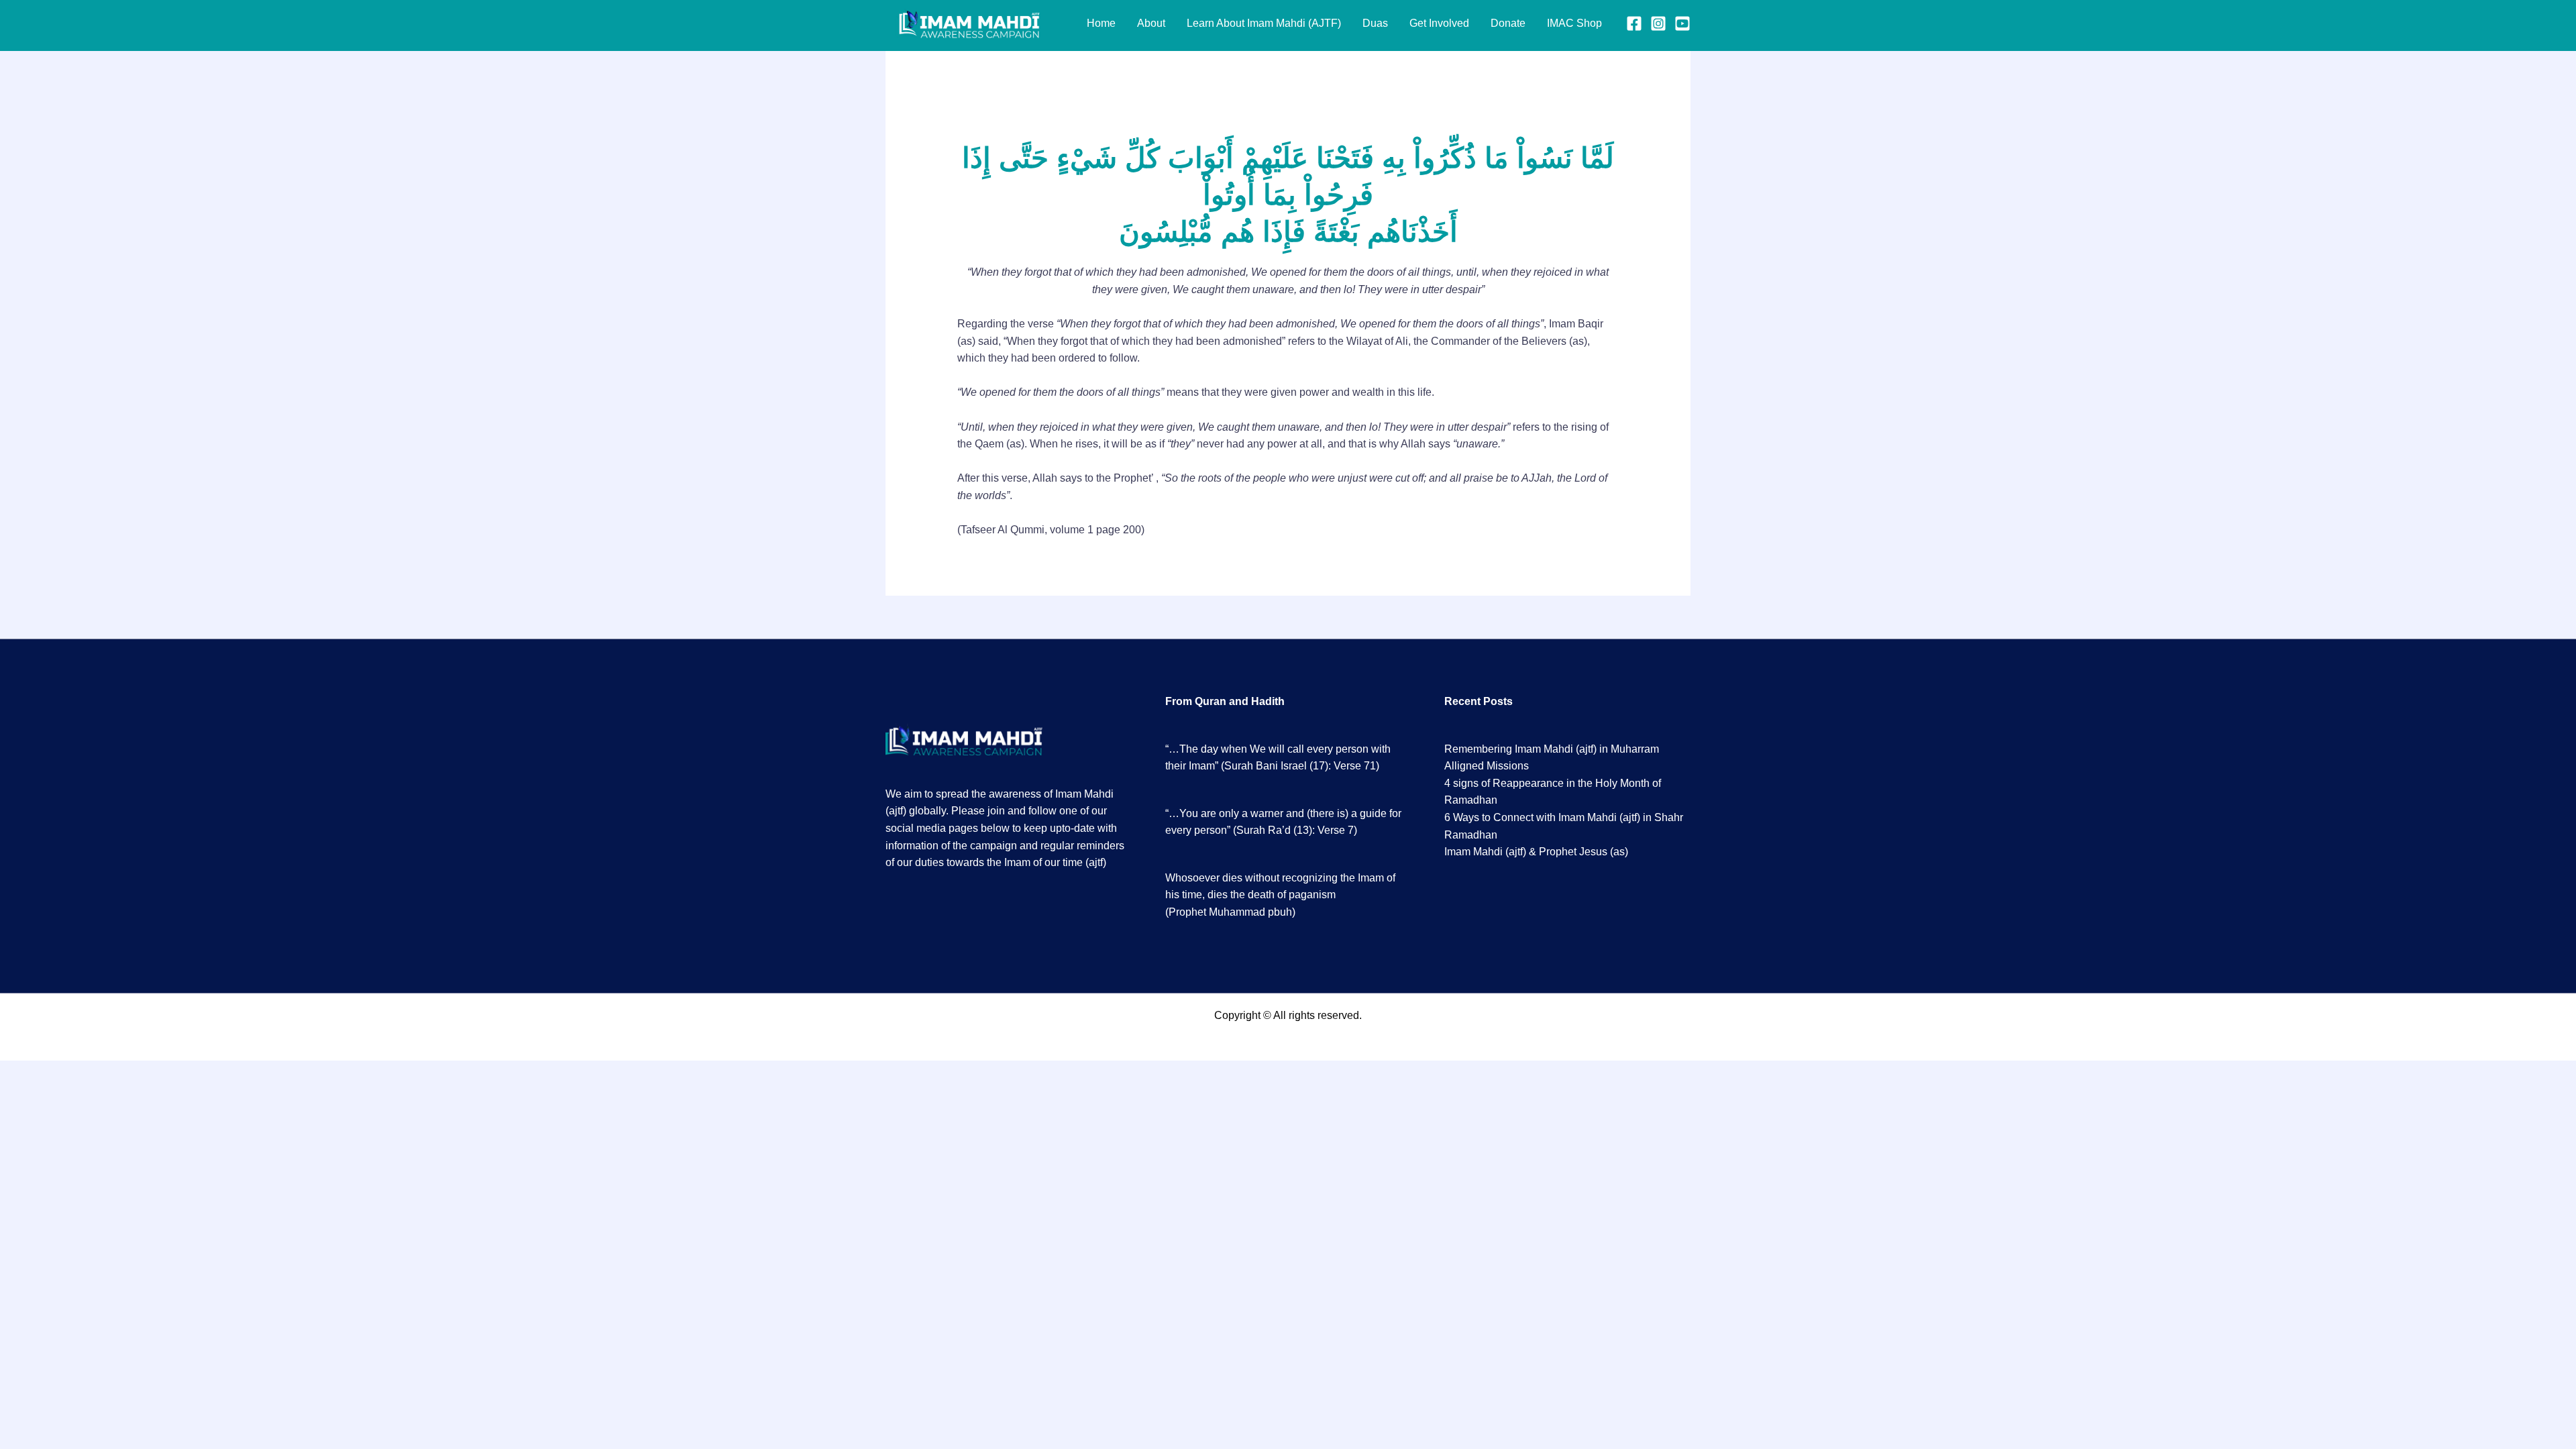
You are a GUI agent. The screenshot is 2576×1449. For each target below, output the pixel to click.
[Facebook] (1634, 23)
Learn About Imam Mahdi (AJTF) (1264, 23)
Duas (1375, 23)
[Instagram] (1658, 23)
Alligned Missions (1487, 766)
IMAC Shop (1574, 23)
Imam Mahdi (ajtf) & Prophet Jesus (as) (1536, 852)
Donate (1508, 23)
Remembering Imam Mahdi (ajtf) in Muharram (1552, 749)
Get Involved (1439, 23)
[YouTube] (1682, 23)
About (1151, 23)
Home (1101, 23)
